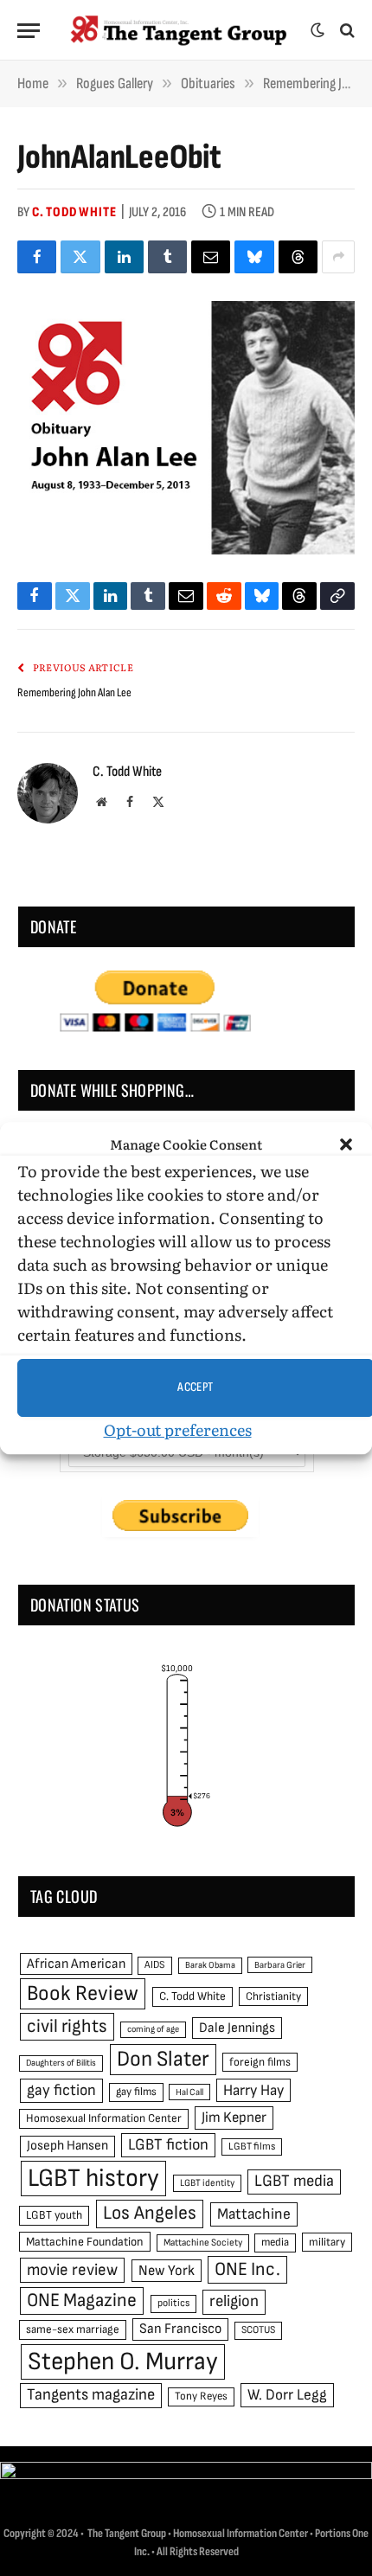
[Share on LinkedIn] (124, 257)
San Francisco (180, 2329)
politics (173, 2303)
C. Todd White (74, 212)
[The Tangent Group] (180, 30)
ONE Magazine (82, 2300)
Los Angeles (150, 2213)
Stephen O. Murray (123, 2362)
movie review (72, 2270)
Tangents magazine (91, 2395)
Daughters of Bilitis (61, 2063)
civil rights (67, 2026)
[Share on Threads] (298, 257)
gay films (136, 2092)
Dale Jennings (237, 2028)
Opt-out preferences (178, 1429)
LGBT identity (207, 2183)
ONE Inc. (247, 2269)
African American (76, 1964)
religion (234, 2301)
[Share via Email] (211, 257)
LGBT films (252, 2147)
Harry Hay (253, 2090)
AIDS (155, 1965)
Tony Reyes (201, 2396)
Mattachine (254, 2214)
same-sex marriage (73, 2329)
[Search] (346, 31)
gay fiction (61, 2090)
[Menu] (29, 31)
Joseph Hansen (67, 2146)
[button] (346, 1145)
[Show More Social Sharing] (338, 257)
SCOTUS (258, 2330)
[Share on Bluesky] (254, 257)
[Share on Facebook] (37, 257)
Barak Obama (210, 1965)
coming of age (153, 2029)
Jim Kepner (234, 2118)
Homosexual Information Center (104, 2118)
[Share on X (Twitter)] (80, 257)
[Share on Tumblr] (167, 257)
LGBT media (294, 2181)
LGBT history (93, 2179)
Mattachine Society (203, 2243)
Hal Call (189, 2092)
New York (167, 2271)
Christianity (273, 1996)
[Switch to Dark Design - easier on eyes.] (317, 30)
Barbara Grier (280, 1965)
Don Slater (163, 2059)
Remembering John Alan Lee (74, 692)
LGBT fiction (168, 2145)
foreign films (260, 2062)
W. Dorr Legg (287, 2395)
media (275, 2242)
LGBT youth (54, 2215)
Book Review (83, 1993)
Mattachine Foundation (85, 2242)
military (327, 2242)
